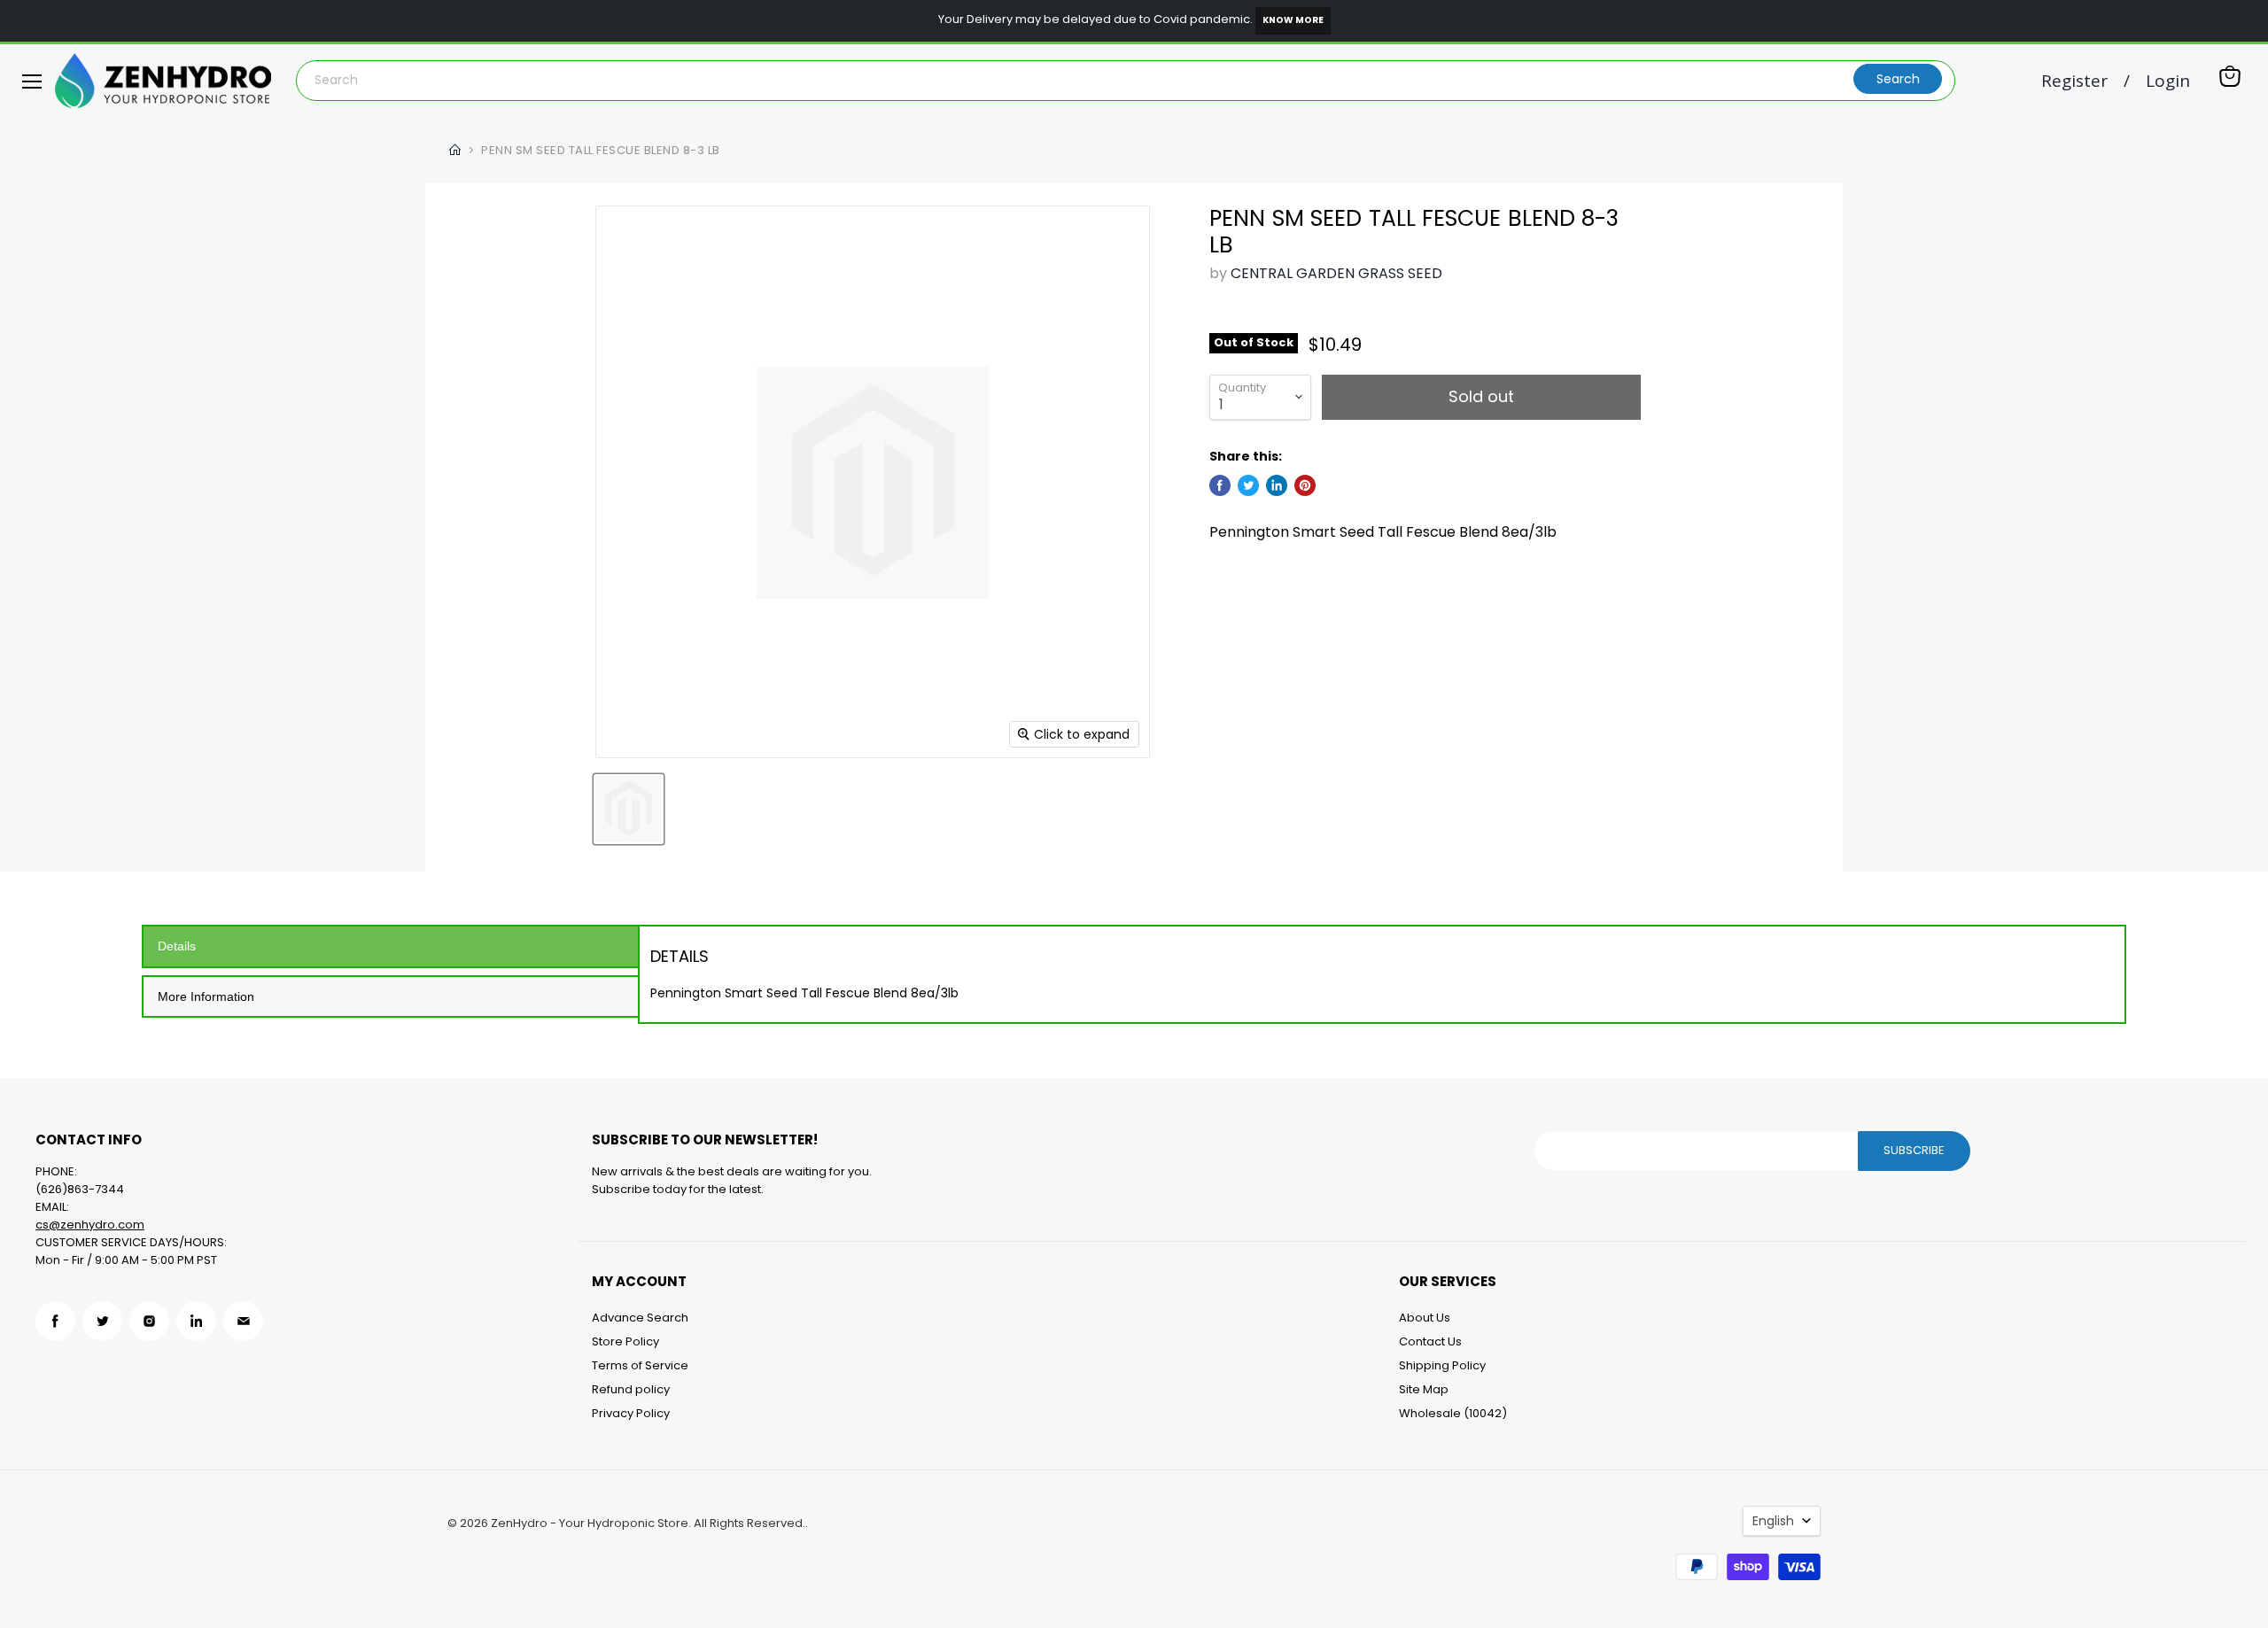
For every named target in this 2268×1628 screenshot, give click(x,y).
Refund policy (631, 1389)
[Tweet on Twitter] (1248, 485)
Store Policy (625, 1341)
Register (2074, 81)
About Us (1425, 1318)
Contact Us (1430, 1341)
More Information (206, 996)
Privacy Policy (631, 1413)
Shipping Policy (1442, 1365)
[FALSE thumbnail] (629, 809)
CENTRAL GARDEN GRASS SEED (1336, 273)
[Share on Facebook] (1220, 485)
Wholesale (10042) (1453, 1413)
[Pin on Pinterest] (1305, 485)
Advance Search (640, 1318)
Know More (1293, 20)
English (1773, 1521)
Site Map (1424, 1389)
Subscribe (1914, 1150)
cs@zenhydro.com (90, 1225)
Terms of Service (640, 1365)
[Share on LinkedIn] (1277, 485)
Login (2168, 81)
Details (177, 946)
